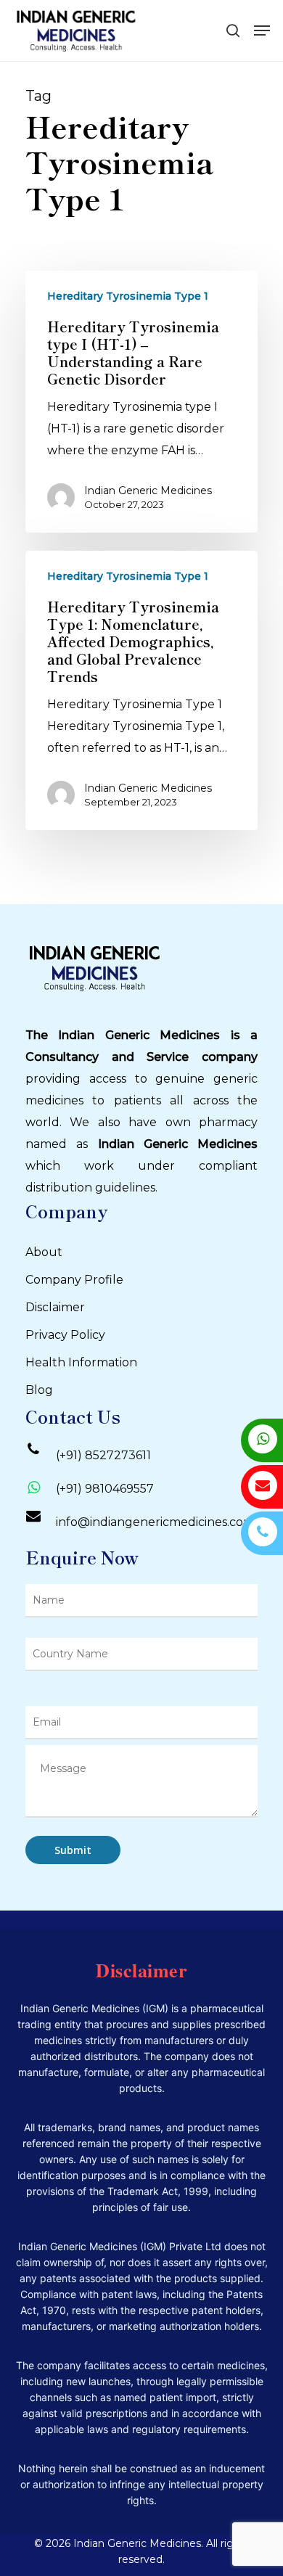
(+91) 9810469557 (105, 1489)
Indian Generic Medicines (148, 491)
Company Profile (74, 1280)
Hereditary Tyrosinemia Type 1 (128, 296)
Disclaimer (55, 1307)
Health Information (81, 1362)
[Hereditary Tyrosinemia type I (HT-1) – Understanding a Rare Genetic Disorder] (141, 402)
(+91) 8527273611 (103, 1455)
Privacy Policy (65, 1335)
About (44, 1252)
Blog (39, 1390)
